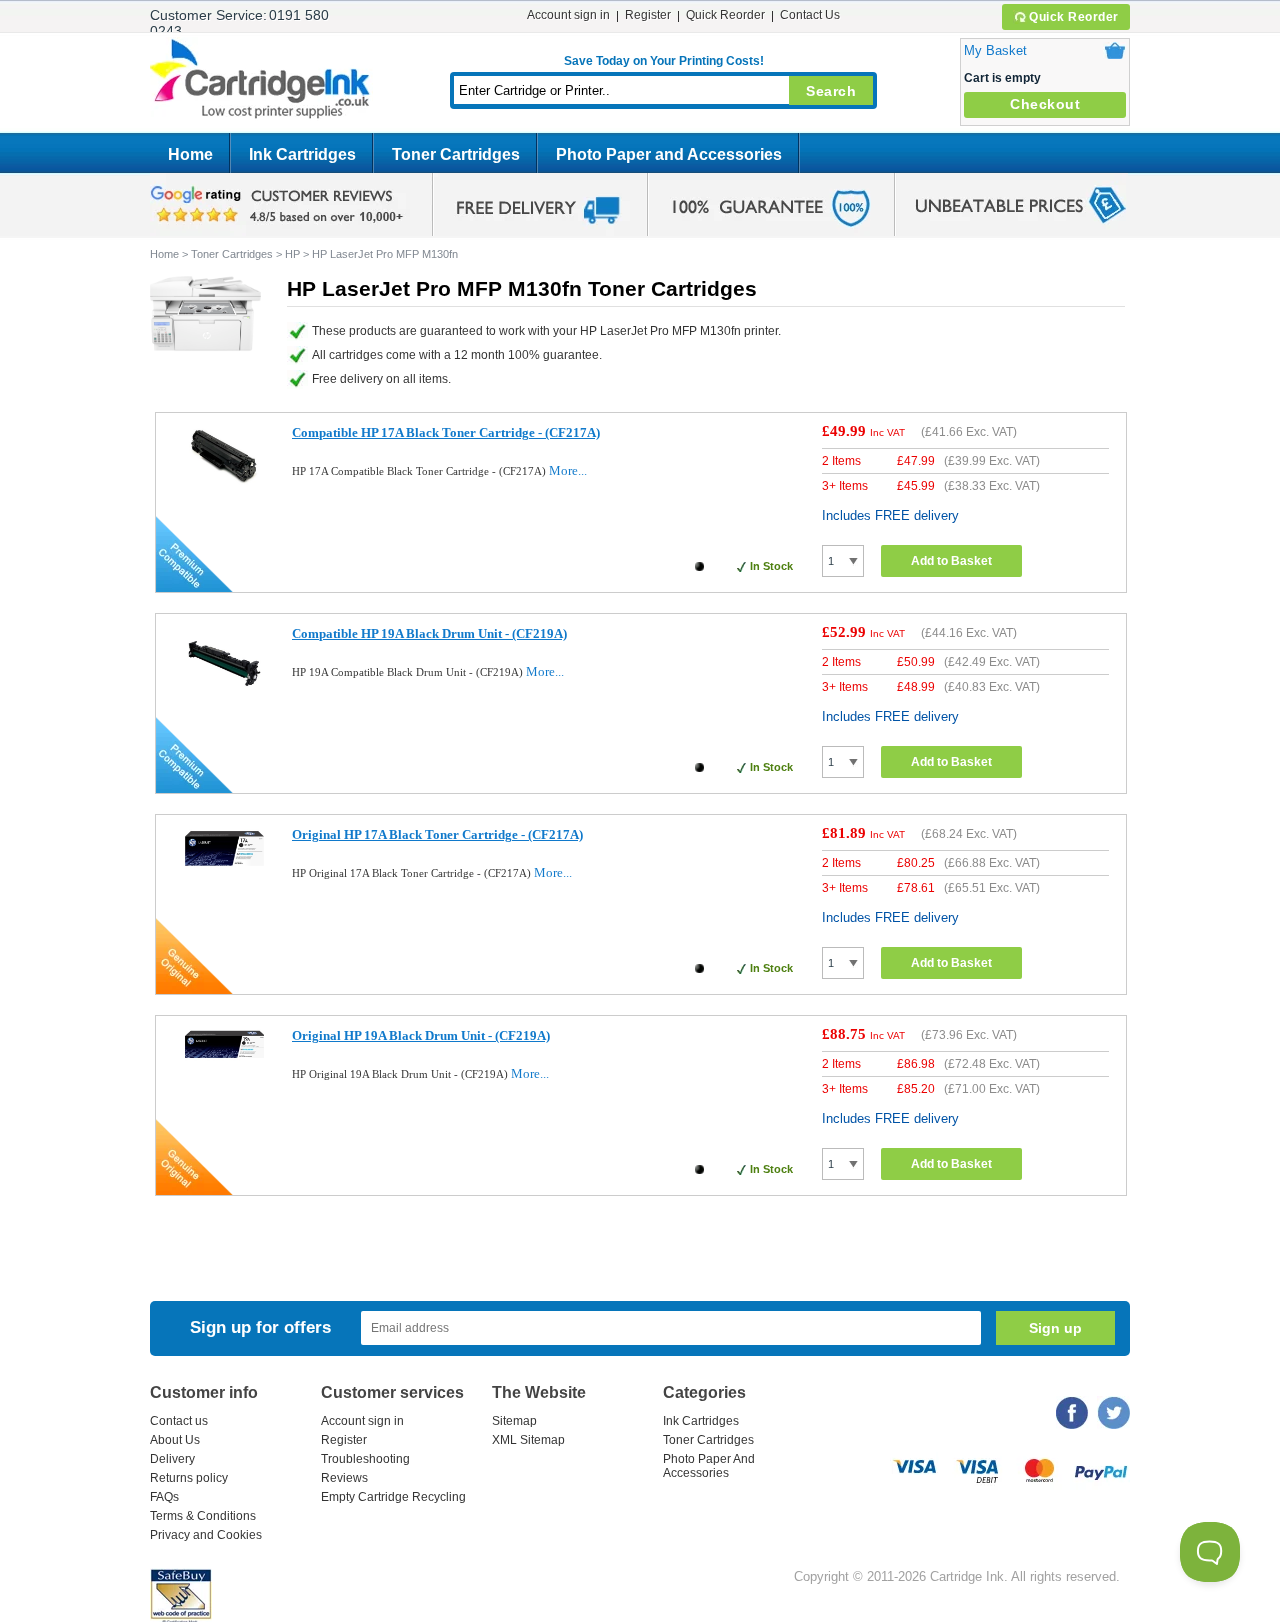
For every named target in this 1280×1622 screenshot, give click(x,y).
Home (190, 154)
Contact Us (810, 15)
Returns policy (189, 1478)
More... (568, 470)
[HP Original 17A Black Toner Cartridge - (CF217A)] (224, 865)
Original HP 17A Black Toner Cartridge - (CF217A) (437, 834)
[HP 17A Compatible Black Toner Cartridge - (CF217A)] (224, 482)
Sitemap (514, 1421)
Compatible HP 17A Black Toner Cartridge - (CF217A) (446, 432)
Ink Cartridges (302, 154)
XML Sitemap (528, 1440)
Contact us (179, 1421)
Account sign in (568, 15)
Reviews (344, 1478)
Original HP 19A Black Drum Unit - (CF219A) (421, 1035)
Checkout (1045, 104)
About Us (175, 1440)
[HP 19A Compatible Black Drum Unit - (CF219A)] (224, 698)
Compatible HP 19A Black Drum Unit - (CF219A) (429, 633)
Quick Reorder (1074, 17)
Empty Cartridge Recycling (393, 1497)
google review (280, 205)
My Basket (995, 50)
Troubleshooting (365, 1459)
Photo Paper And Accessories (709, 1466)
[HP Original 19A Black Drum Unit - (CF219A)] (224, 1059)
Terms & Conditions (203, 1516)
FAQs (164, 1497)
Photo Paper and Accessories (669, 154)
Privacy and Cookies (206, 1535)
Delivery (172, 1459)
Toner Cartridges (456, 154)
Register (648, 15)
